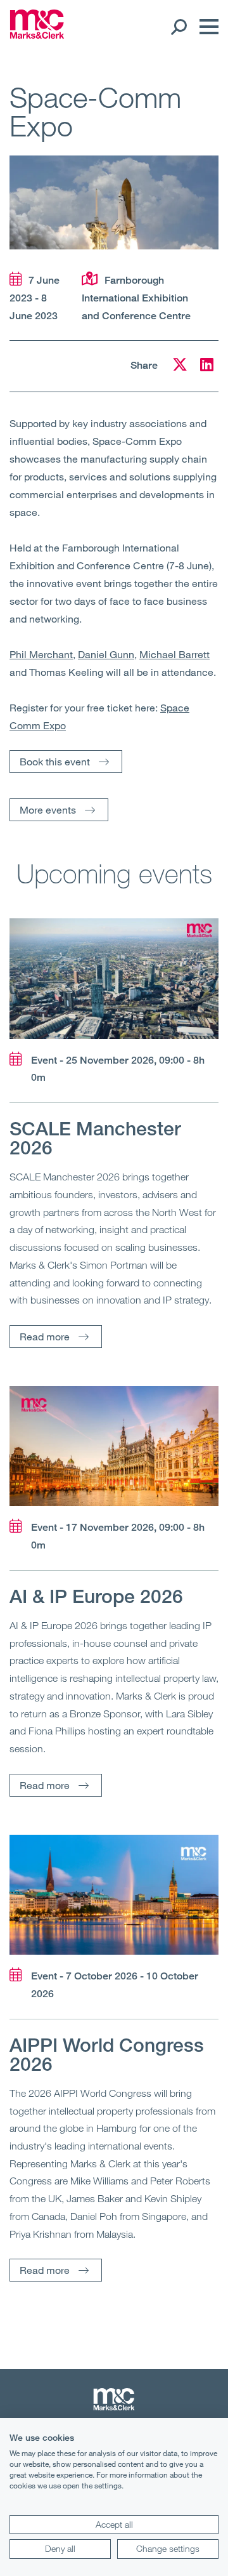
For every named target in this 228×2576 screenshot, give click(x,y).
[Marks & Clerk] (37, 35)
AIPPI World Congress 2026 (107, 2054)
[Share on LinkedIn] (207, 367)
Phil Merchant (41, 654)
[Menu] (206, 27)
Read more (45, 1336)
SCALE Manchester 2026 (95, 1138)
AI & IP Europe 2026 (96, 1596)
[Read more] (114, 978)
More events (48, 809)
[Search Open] (178, 27)
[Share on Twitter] (180, 367)
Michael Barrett (174, 654)
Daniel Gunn (106, 654)
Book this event (55, 761)
